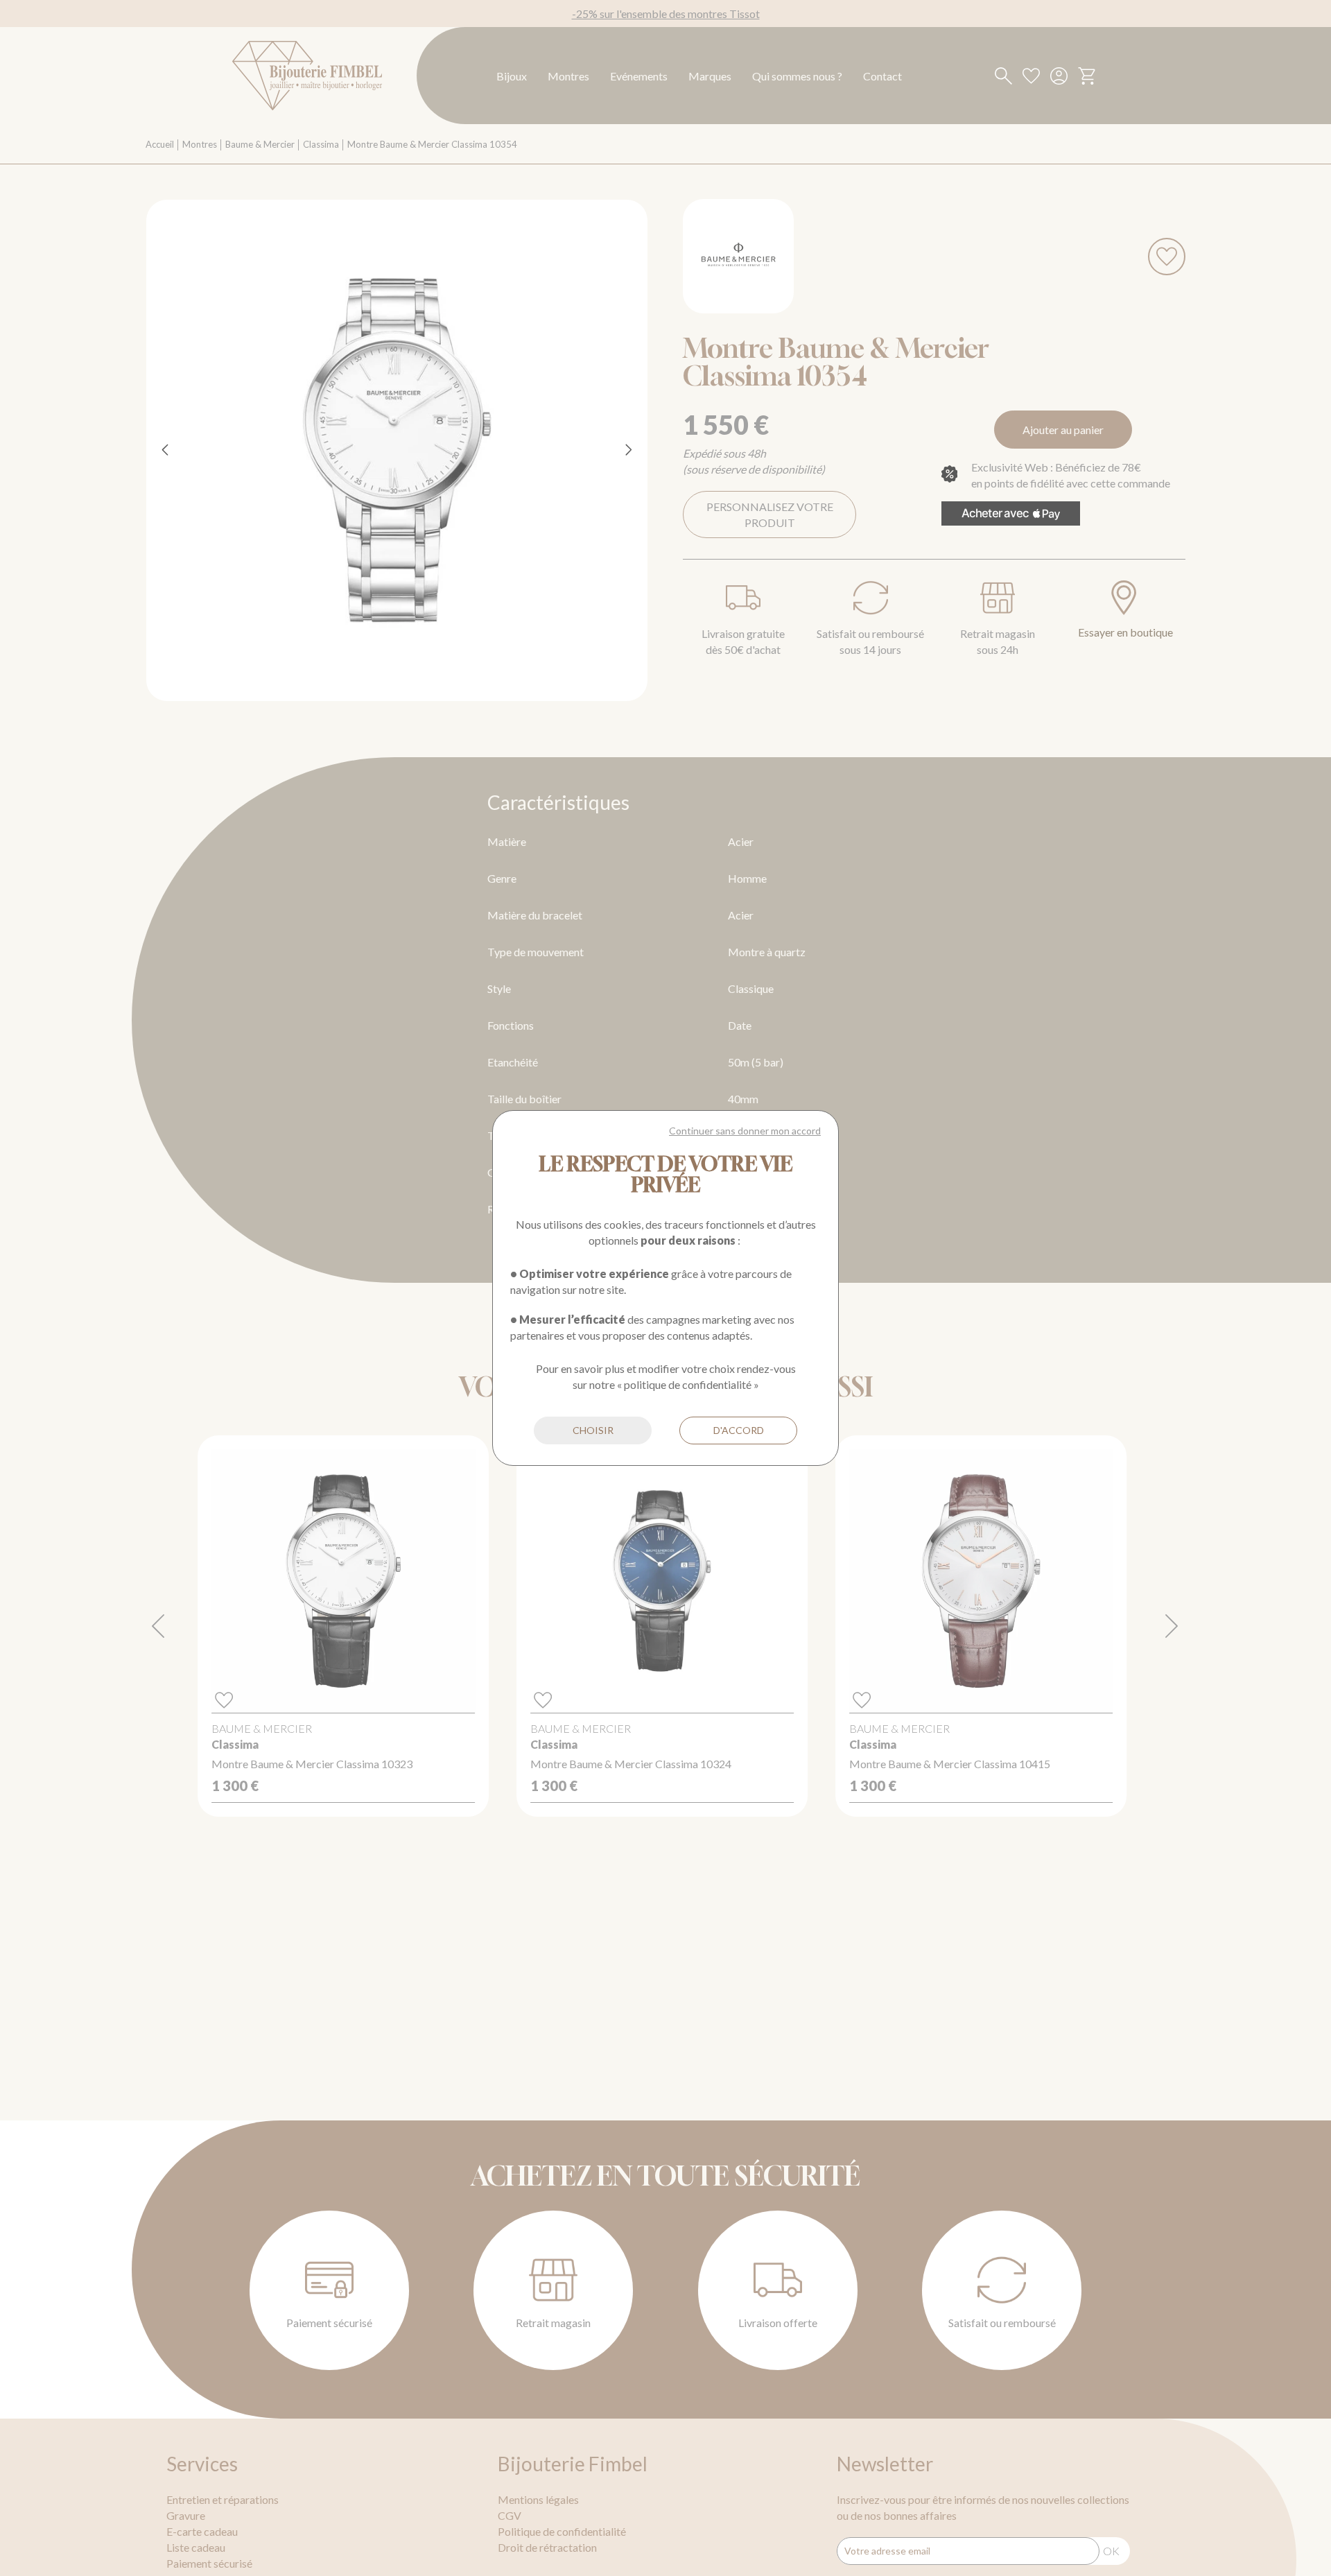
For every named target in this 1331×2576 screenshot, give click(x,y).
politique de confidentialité (688, 1384)
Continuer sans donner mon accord (745, 1131)
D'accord (739, 1430)
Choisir (593, 1430)
